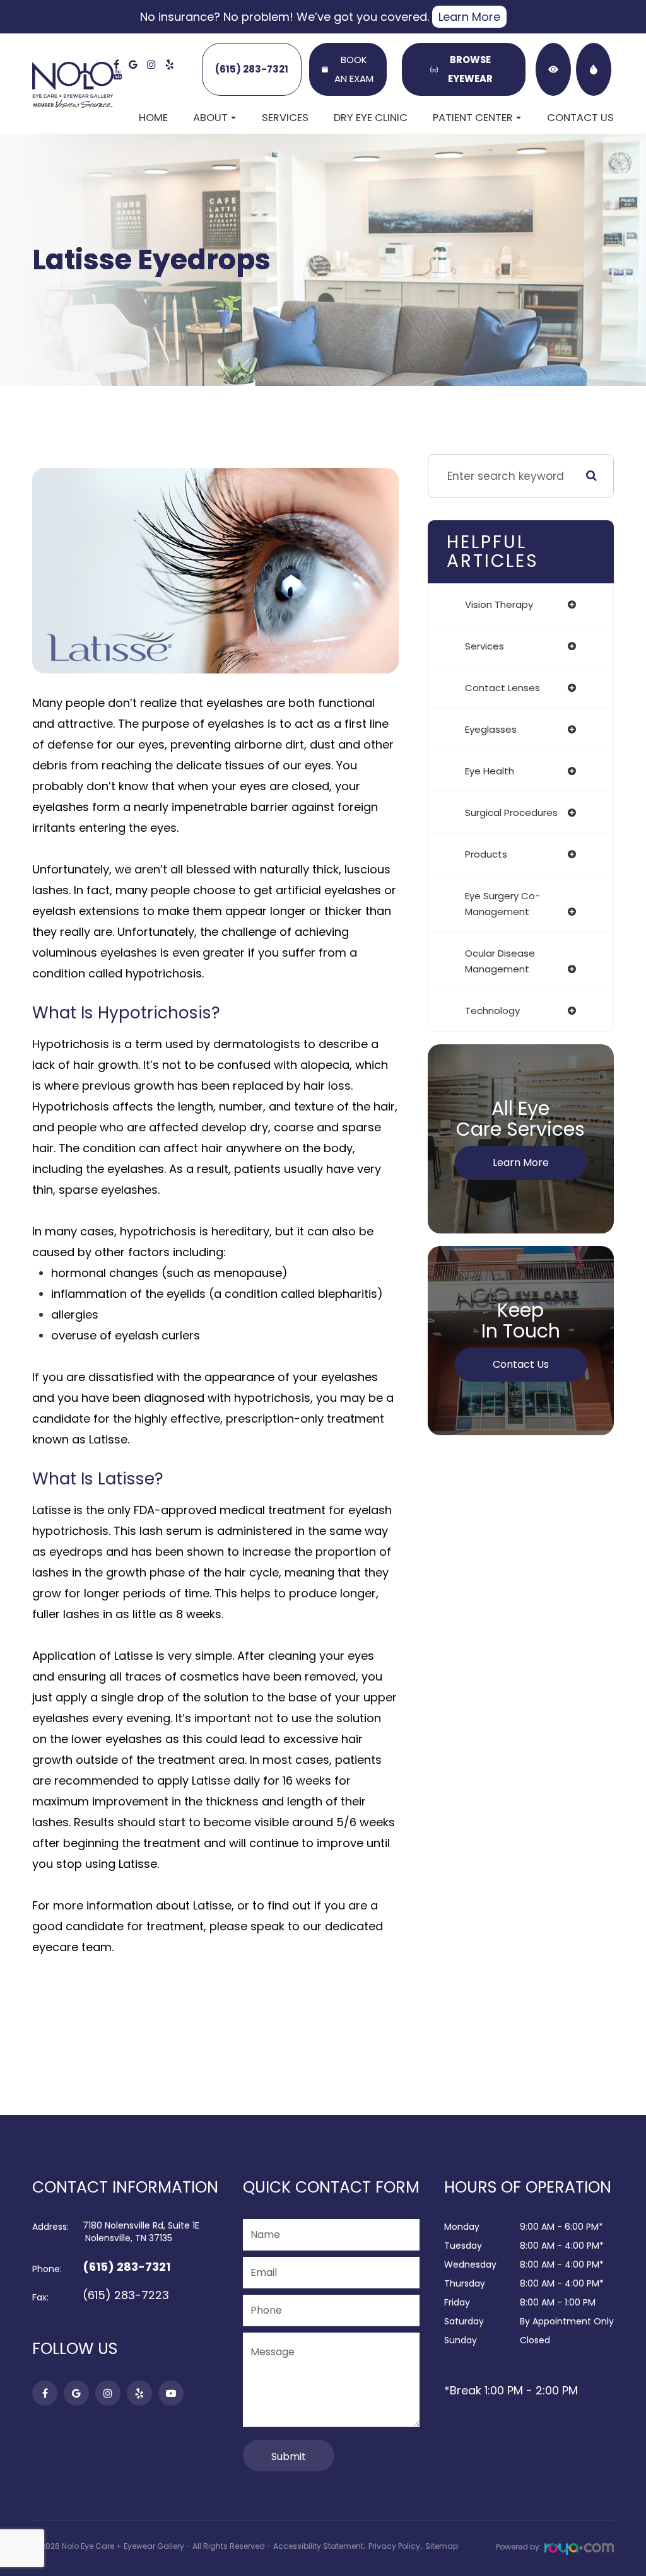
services (484, 646)
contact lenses (502, 688)
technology (492, 1011)
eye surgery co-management (502, 904)
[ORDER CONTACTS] (553, 69)
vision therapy (499, 604)
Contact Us (580, 118)
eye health (490, 771)
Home (153, 118)
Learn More (469, 17)
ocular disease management (500, 961)
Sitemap (442, 2546)
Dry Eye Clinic (371, 118)
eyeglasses (491, 729)
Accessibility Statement (318, 2546)
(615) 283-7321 (252, 69)
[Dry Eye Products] (594, 69)
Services (285, 118)
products (486, 854)
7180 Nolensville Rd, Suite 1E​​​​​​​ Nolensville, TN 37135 (141, 2232)
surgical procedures (511, 813)
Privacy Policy (394, 2546)
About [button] (210, 118)
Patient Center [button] (473, 118)
